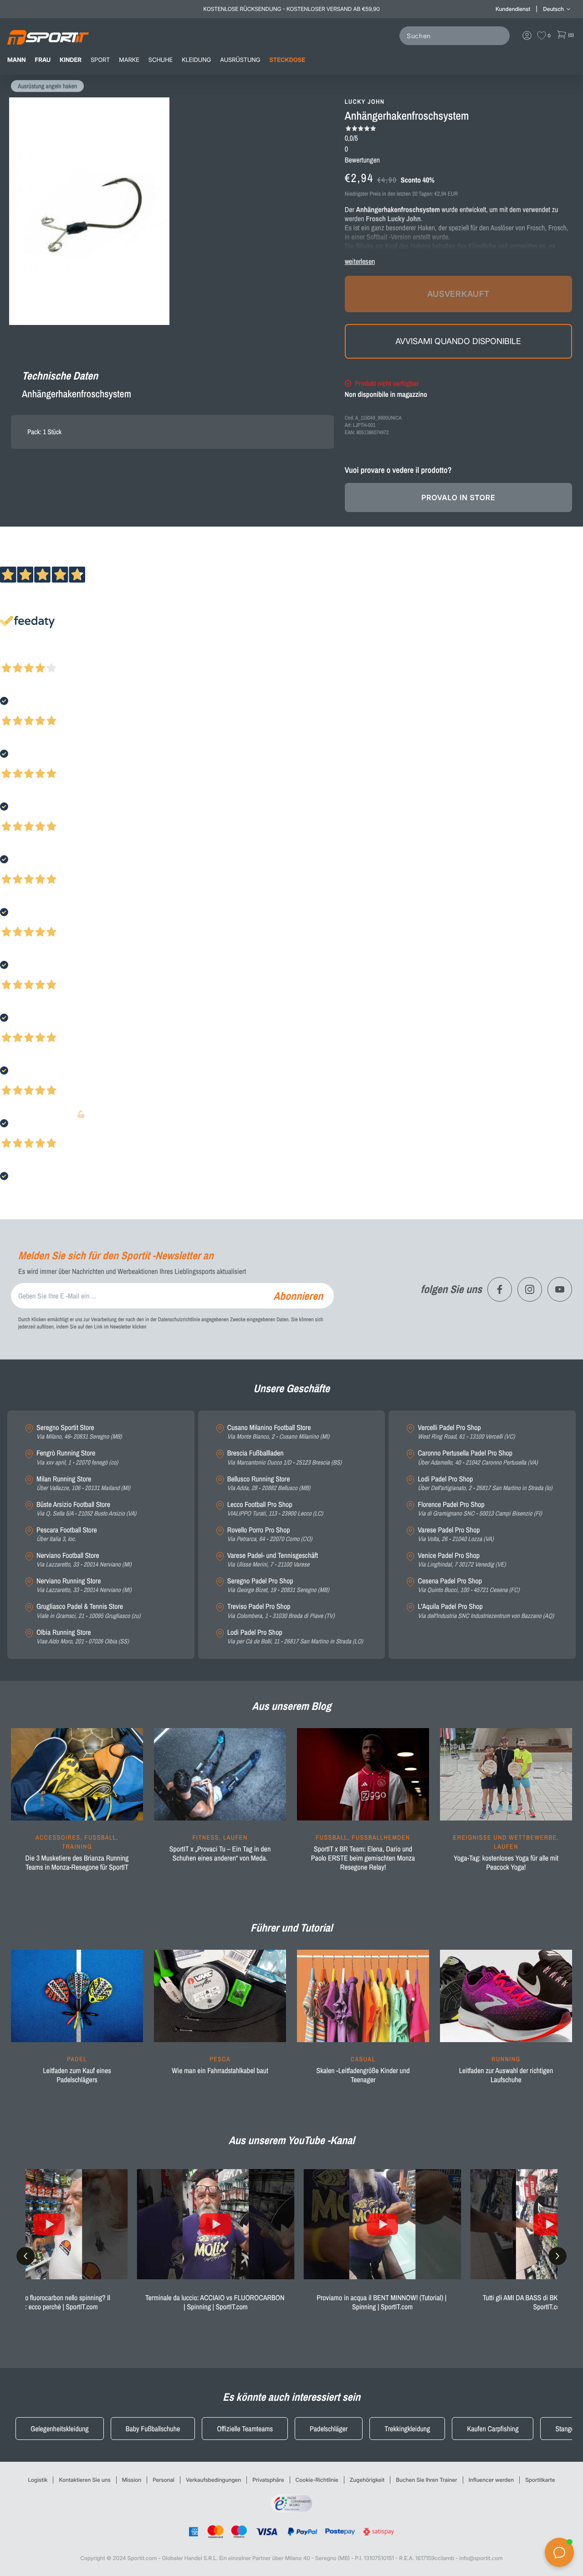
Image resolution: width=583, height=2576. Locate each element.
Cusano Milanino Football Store (278, 1432)
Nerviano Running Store (84, 1585)
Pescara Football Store (67, 1534)
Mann (17, 60)
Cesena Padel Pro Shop (468, 1585)
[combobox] (456, 36)
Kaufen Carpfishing (493, 2429)
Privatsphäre (268, 2480)
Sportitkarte (540, 2480)
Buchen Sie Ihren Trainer (426, 2480)
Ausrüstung (240, 60)
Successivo (48, 656)
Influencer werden (491, 2480)
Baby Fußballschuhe (153, 2429)
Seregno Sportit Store (79, 1432)
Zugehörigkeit (367, 2480)
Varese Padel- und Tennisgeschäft (273, 1560)
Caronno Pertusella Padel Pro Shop (478, 1458)
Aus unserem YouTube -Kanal (292, 2140)
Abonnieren (298, 1296)
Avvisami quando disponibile (458, 341)
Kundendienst (513, 9)
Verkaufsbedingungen (213, 2480)
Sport (100, 60)
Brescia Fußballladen (284, 1458)
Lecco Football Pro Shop (275, 1509)
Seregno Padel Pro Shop (278, 1585)
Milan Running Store (83, 1483)
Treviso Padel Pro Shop (281, 1611)
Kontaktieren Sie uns (84, 2480)
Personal (164, 2480)
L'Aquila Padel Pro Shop (486, 1611)
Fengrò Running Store (77, 1458)
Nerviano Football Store (84, 1560)
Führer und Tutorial (291, 1928)
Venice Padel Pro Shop (462, 1560)
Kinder (71, 60)
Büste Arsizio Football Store (86, 1509)
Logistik (38, 2480)
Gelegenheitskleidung (60, 2429)
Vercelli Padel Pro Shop (466, 1432)
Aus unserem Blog (291, 1706)
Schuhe (161, 60)
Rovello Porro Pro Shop (270, 1534)
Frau (43, 60)
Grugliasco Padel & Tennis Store (88, 1611)
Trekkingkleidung (407, 2429)
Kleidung (196, 60)
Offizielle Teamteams (245, 2429)
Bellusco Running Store (269, 1483)
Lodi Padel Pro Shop (295, 1637)
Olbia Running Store (83, 1637)
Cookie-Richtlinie (317, 2480)
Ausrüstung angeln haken (47, 86)
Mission (132, 2480)
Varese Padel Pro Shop (455, 1534)
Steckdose (287, 60)
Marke (129, 60)
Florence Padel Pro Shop (480, 1509)
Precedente (15, 656)
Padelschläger (329, 2429)
